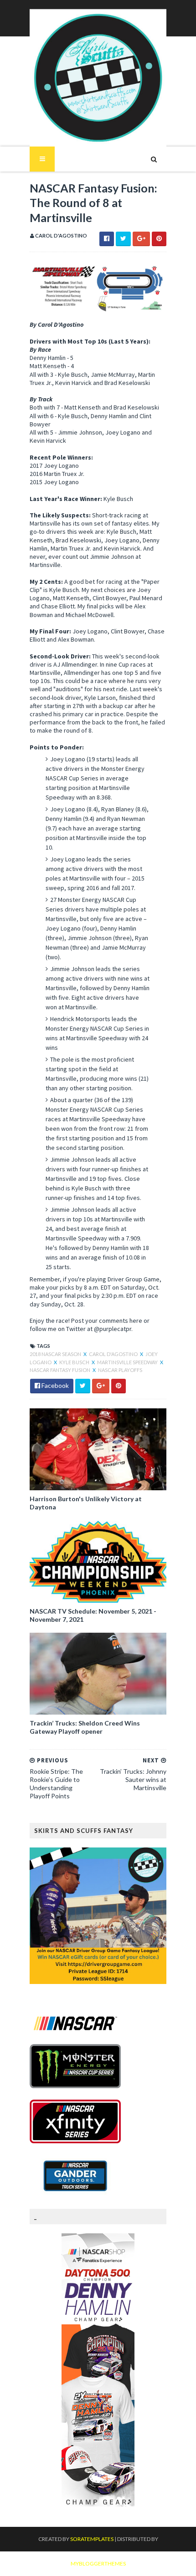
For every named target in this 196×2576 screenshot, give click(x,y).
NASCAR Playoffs (120, 1370)
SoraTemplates (92, 2539)
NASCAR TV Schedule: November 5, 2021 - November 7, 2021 (93, 1615)
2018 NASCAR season (56, 1354)
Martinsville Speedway (128, 1362)
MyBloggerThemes (98, 2563)
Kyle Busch (75, 1362)
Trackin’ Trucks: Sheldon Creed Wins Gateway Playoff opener (85, 1727)
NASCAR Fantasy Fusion (60, 1370)
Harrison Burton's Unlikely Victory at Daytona (86, 1503)
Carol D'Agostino (114, 1354)
